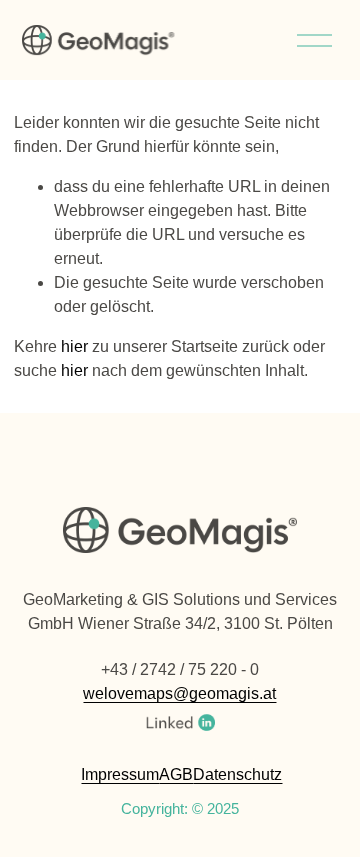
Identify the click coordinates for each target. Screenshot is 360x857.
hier (74, 346)
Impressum (120, 774)
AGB (176, 774)
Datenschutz (237, 774)
